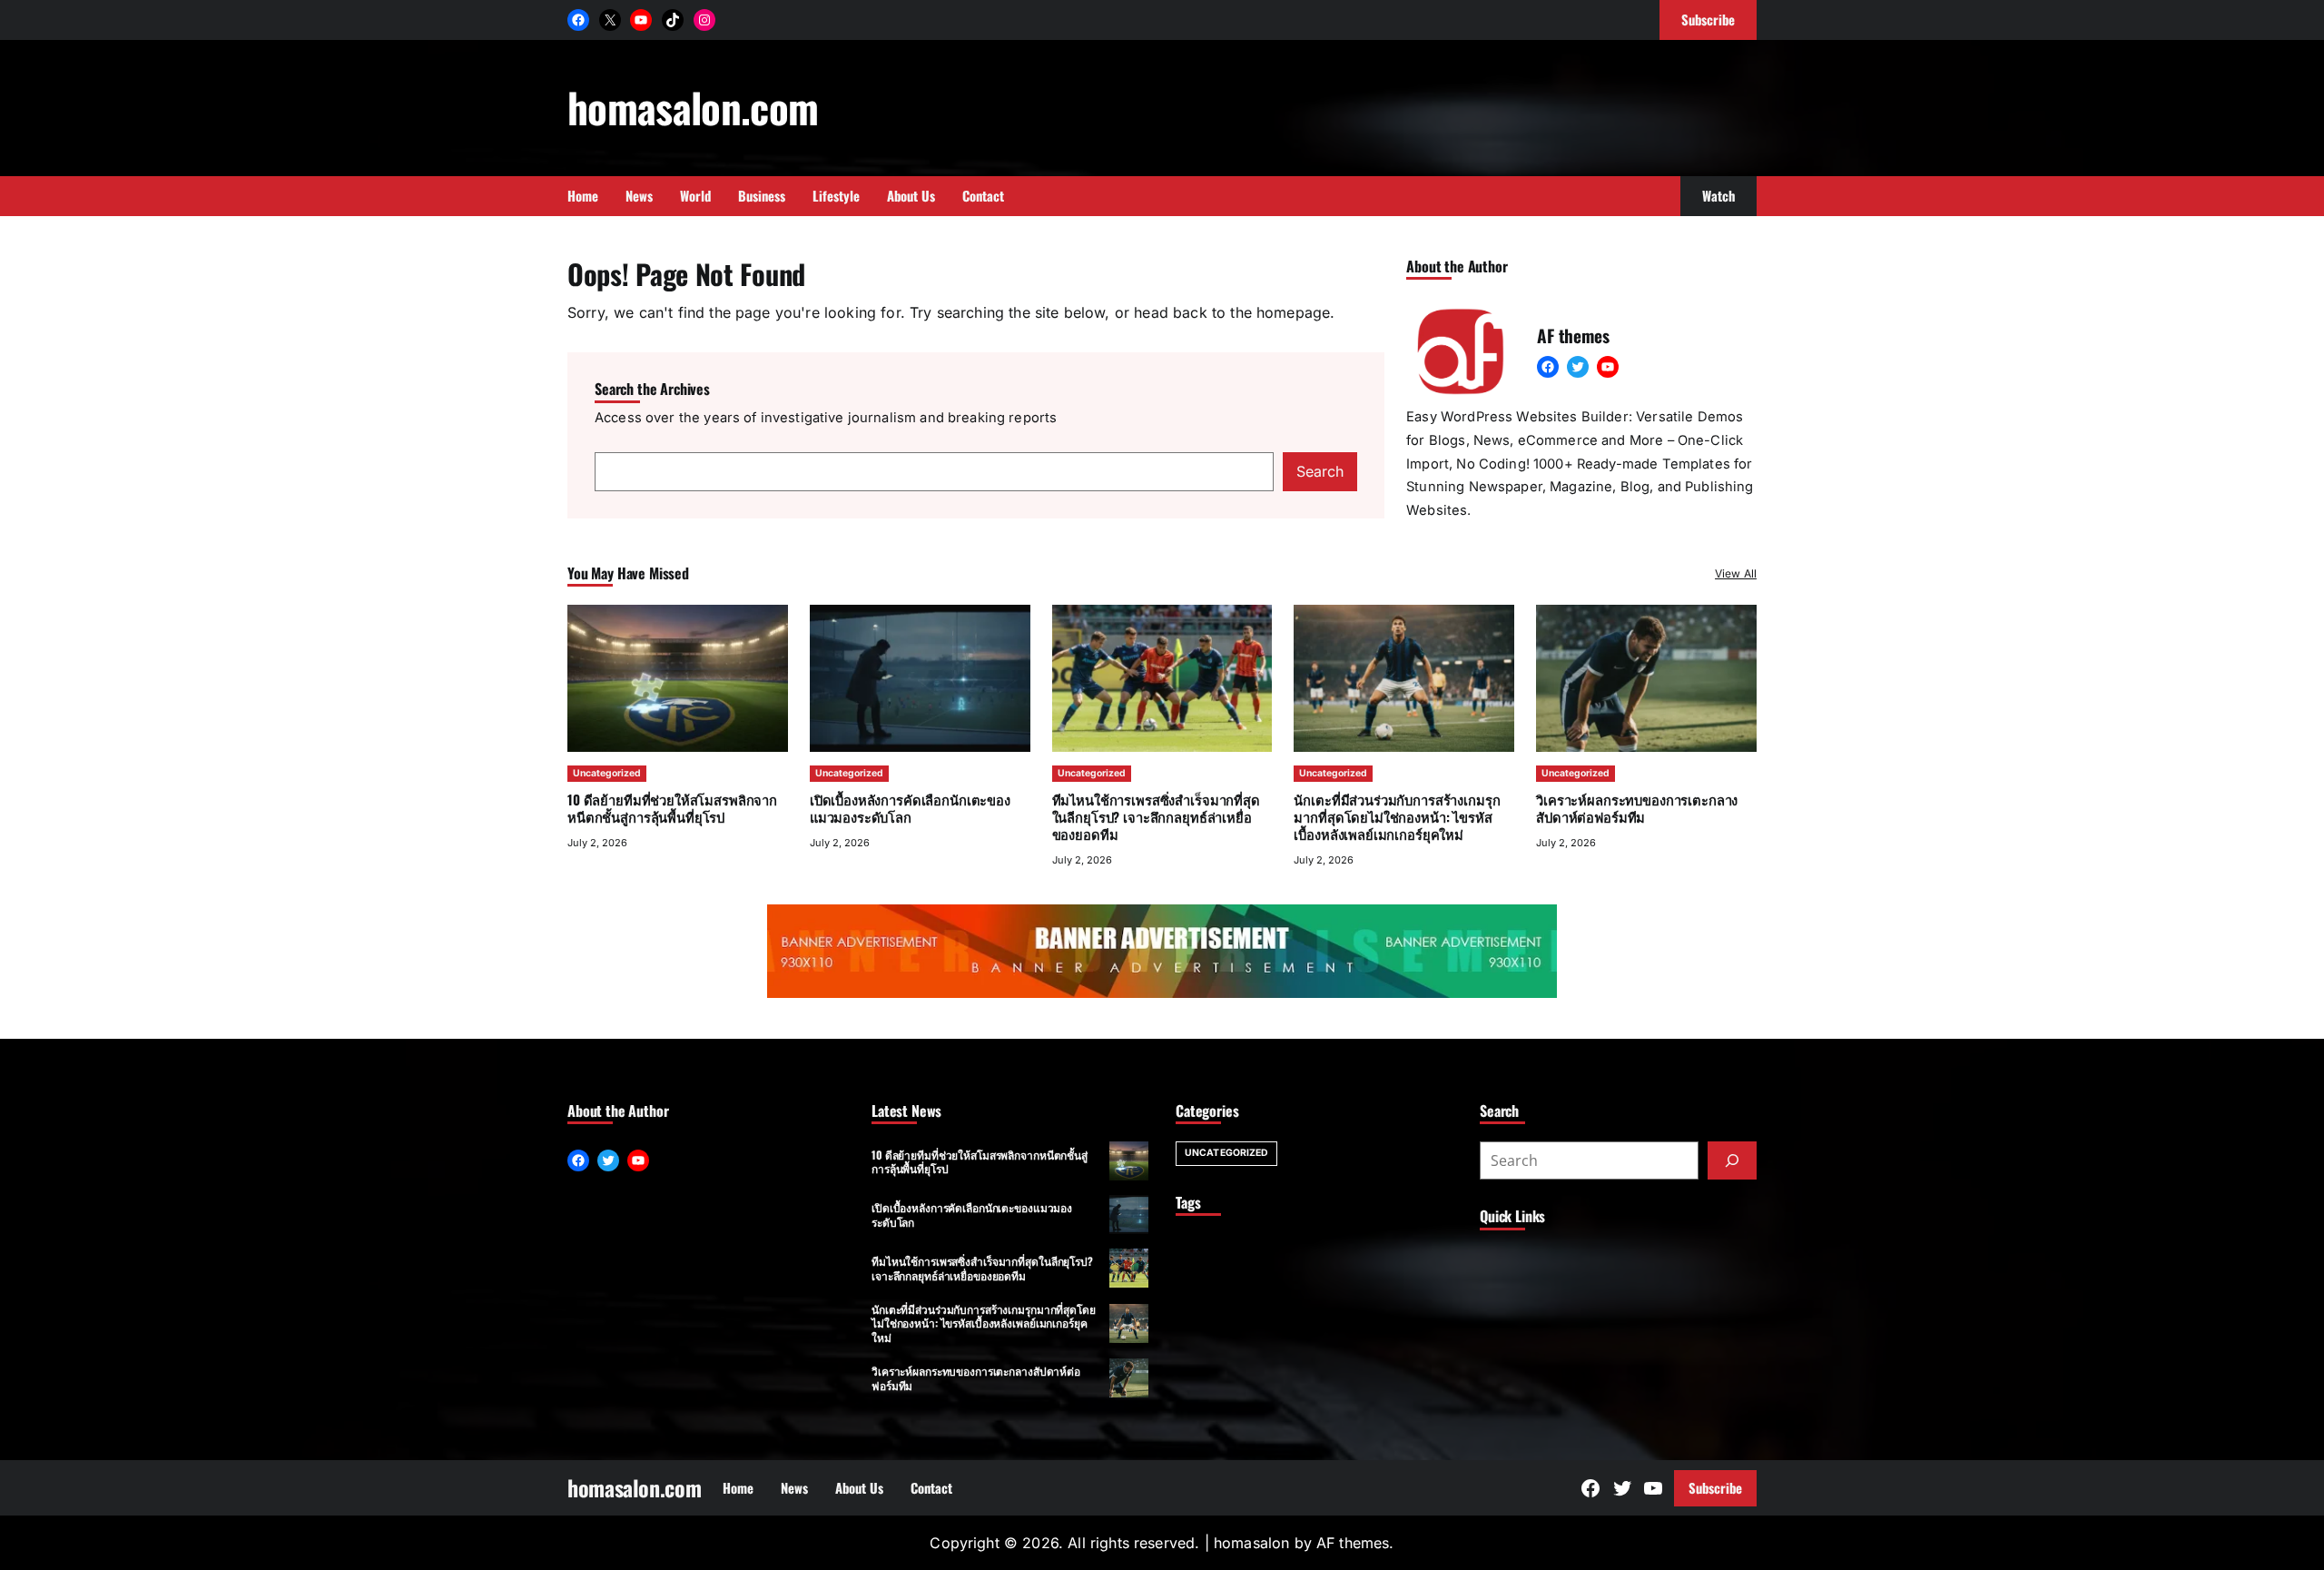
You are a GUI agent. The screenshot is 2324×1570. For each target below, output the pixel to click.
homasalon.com (693, 107)
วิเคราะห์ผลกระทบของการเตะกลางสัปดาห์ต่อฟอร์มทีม (1637, 808)
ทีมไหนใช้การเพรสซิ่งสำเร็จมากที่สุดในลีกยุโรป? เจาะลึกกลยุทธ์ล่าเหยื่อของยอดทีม (1156, 816)
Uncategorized (607, 773)
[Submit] (1732, 1160)
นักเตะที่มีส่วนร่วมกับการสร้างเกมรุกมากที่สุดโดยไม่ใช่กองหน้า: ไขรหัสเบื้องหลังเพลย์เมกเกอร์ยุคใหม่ (1397, 816)
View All (1736, 573)
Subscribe (1715, 1487)
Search (1320, 471)
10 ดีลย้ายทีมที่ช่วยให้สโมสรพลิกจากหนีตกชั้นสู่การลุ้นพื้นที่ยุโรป (672, 808)
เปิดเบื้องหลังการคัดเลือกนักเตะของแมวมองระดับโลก (910, 808)
